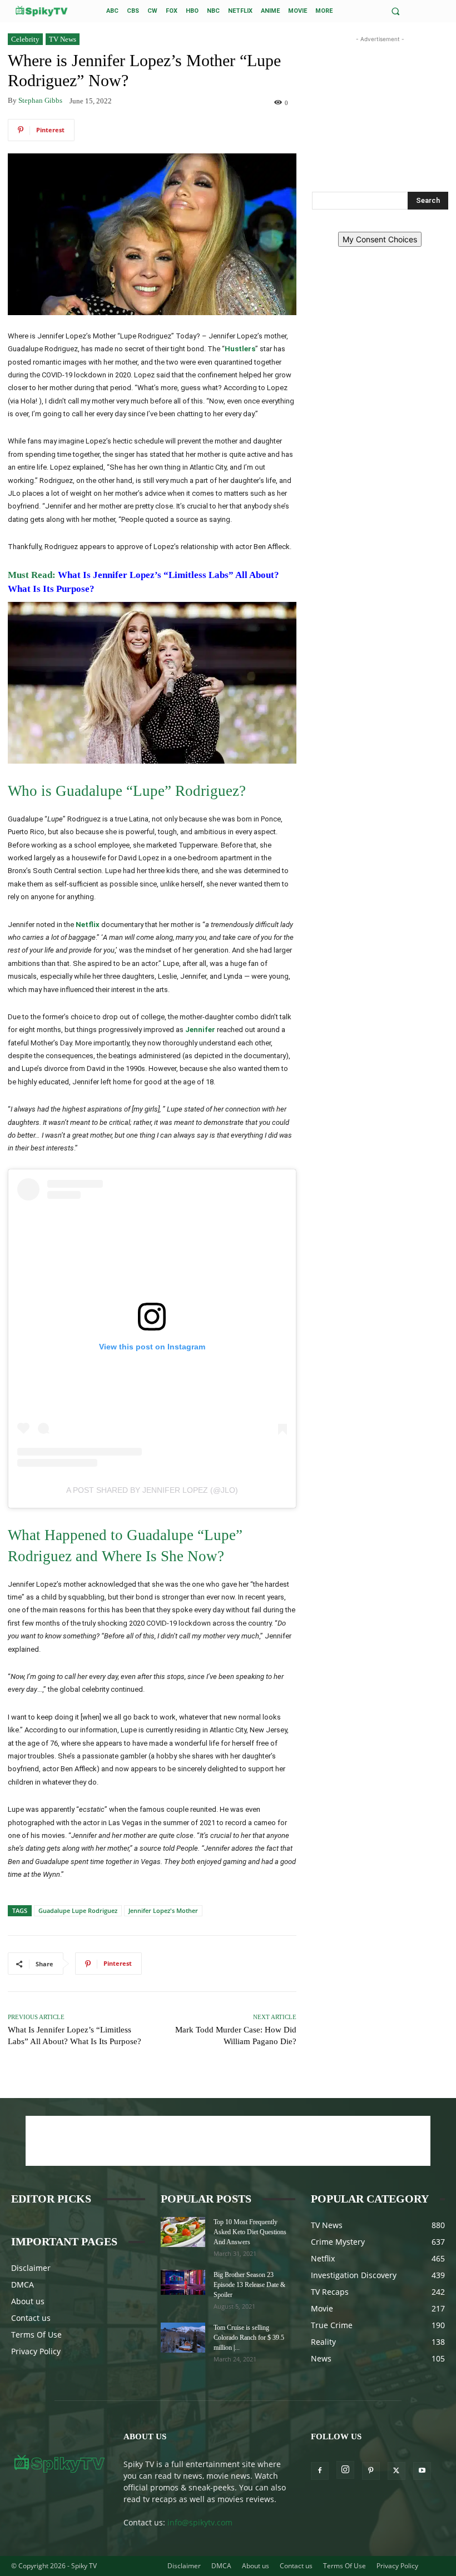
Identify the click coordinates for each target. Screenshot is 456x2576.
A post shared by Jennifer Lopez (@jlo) (152, 1490)
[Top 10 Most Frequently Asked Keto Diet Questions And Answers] (183, 2232)
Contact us (31, 2318)
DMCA (23, 2284)
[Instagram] (345, 2470)
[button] (396, 11)
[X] (396, 2471)
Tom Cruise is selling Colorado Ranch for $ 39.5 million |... (249, 2338)
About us (28, 2301)
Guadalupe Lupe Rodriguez (78, 1910)
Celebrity (25, 39)
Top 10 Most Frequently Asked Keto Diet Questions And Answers (250, 2232)
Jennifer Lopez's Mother (163, 1910)
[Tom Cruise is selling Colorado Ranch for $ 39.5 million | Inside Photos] (183, 2337)
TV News (63, 39)
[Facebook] (320, 2471)
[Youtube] (422, 2471)
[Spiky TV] (42, 11)
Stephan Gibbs (40, 100)
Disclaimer (31, 2268)
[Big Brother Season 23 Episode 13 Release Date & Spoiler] (183, 2282)
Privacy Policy (36, 2351)
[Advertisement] (380, 101)
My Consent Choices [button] (380, 239)
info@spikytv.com (200, 2522)
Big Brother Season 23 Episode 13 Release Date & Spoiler (249, 2285)
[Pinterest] (371, 2471)
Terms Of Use (36, 2335)
